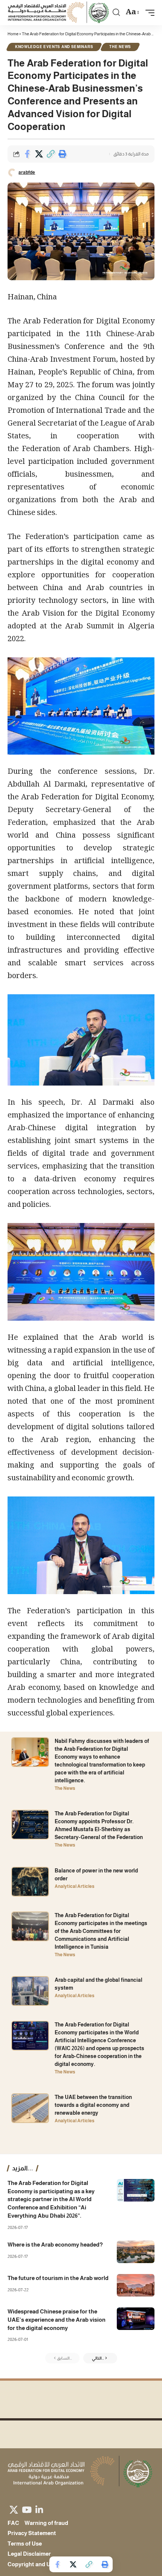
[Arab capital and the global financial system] (30, 1991)
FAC (13, 2523)
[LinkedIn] (39, 2510)
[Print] (62, 154)
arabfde (27, 172)
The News (120, 47)
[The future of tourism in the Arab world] (136, 2285)
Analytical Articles (75, 1886)
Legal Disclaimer (29, 2554)
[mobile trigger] (148, 13)
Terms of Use (25, 2544)
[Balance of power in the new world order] (30, 1882)
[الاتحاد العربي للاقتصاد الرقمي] (59, 13)
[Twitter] (14, 2510)
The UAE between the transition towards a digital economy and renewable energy (93, 2105)
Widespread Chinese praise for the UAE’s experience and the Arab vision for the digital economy (57, 2320)
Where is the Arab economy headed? (55, 2245)
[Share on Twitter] (39, 154)
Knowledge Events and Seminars (54, 47)
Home (13, 34)
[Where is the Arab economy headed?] (136, 2252)
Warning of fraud (46, 2523)
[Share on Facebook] (27, 154)
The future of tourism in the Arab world (58, 2278)
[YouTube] (27, 2510)
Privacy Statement (32, 2533)
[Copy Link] (50, 154)
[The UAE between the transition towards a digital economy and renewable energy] (30, 2108)
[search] (116, 12)
